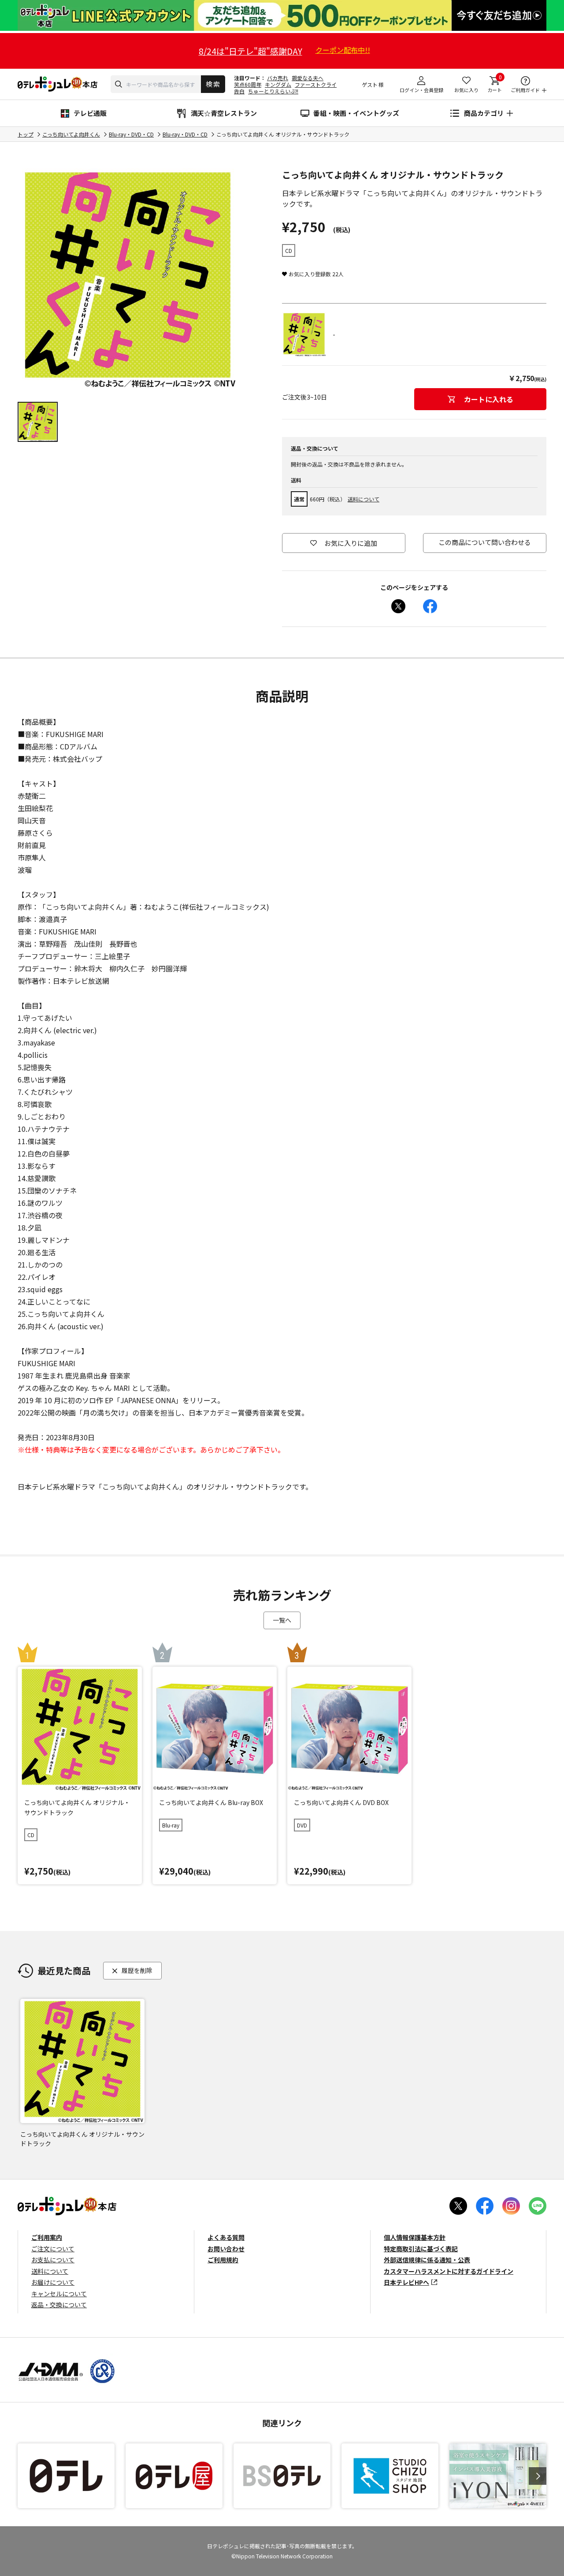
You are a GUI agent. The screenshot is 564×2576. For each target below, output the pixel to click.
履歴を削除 (137, 1970)
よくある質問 (226, 2237)
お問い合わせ (226, 2249)
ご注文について (53, 2249)
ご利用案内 (47, 2237)
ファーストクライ (316, 84)
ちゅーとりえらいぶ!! (273, 91)
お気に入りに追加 (351, 543)
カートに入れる (489, 399)
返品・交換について (59, 2305)
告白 (239, 91)
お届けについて (53, 2282)
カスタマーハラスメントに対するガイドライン (449, 2271)
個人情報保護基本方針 (415, 2237)
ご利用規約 (223, 2260)
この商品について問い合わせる (485, 542)
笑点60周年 (248, 84)
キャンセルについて (59, 2294)
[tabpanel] (128, 278)
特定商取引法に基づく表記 (421, 2249)
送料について (364, 499)
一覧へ (282, 1620)
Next (538, 2476)
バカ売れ (278, 78)
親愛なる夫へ (308, 78)
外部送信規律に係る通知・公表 (427, 2260)
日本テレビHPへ (406, 2282)
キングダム (278, 84)
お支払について (53, 2260)
